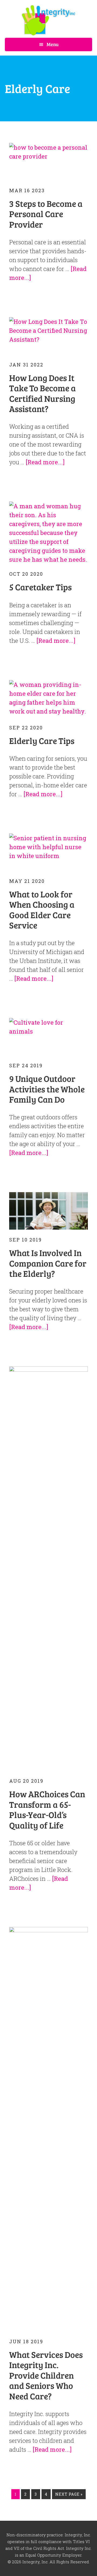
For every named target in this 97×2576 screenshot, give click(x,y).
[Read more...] (45, 462)
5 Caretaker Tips (40, 587)
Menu (53, 44)
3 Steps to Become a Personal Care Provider (46, 214)
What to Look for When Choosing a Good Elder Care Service (42, 910)
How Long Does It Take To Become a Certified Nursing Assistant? (42, 393)
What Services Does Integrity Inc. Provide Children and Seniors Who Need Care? (46, 2375)
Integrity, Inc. (48, 20)
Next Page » (69, 2495)
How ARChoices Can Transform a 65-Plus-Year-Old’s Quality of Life (47, 1809)
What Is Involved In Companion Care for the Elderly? (48, 1263)
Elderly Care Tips (42, 741)
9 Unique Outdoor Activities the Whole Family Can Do (47, 1089)
